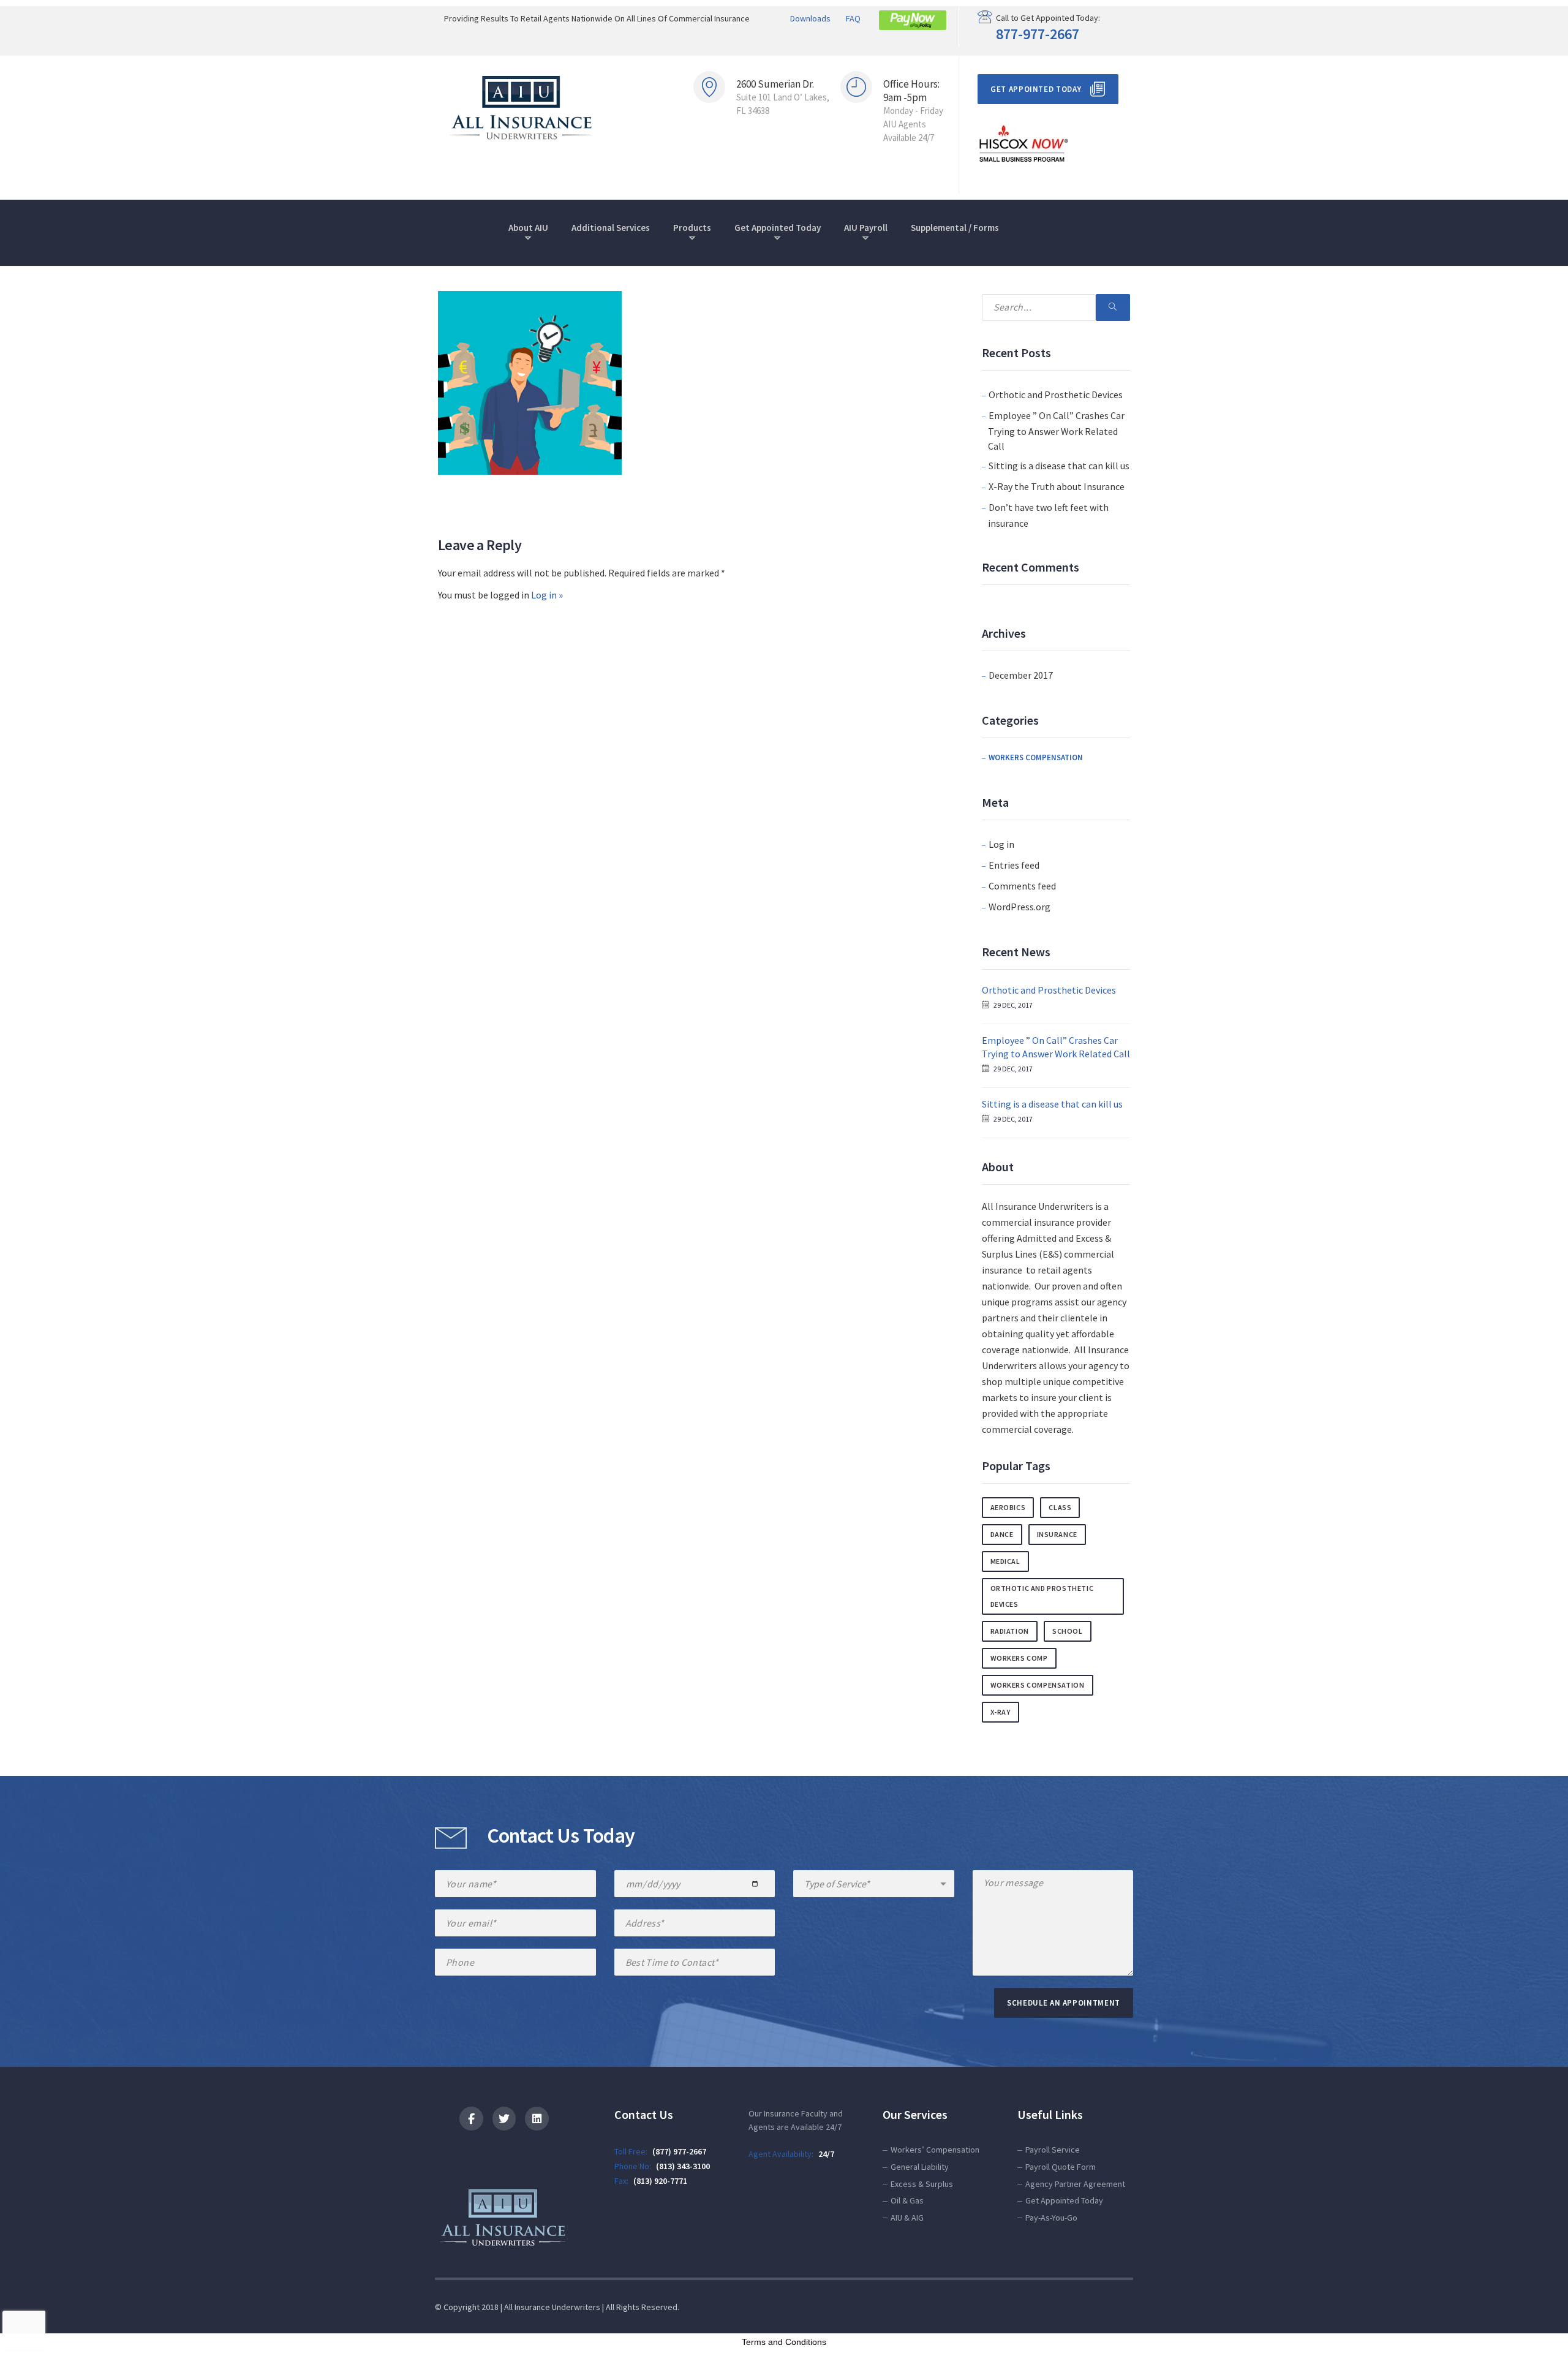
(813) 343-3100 (683, 2166)
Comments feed (1022, 886)
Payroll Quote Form (1061, 2167)
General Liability (920, 2167)
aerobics (1008, 1507)
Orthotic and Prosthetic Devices (1056, 395)
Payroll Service (1053, 2150)
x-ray (1001, 1712)
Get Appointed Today (1036, 89)
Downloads (810, 18)
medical (1005, 1561)
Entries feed (1014, 865)
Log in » (547, 595)
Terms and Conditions (784, 2342)
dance (1002, 1534)
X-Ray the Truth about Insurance (1057, 486)
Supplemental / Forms (955, 228)
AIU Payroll (866, 228)
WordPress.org (1020, 907)
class (1060, 1507)
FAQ (853, 18)
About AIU (528, 228)
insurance (1057, 1534)
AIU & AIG (907, 2218)
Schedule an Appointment (1064, 2003)
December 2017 (1021, 675)
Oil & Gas (907, 2200)
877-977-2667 (1038, 34)
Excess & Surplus (922, 2184)
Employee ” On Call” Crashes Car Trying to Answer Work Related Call (1056, 431)
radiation (1010, 1631)
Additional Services (611, 228)
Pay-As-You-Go (1051, 2218)
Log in (1001, 844)
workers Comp (1019, 1658)
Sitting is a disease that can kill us (1059, 466)
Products (692, 228)
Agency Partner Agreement (1075, 2184)
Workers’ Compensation (935, 2150)
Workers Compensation (1036, 757)
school (1068, 1631)
